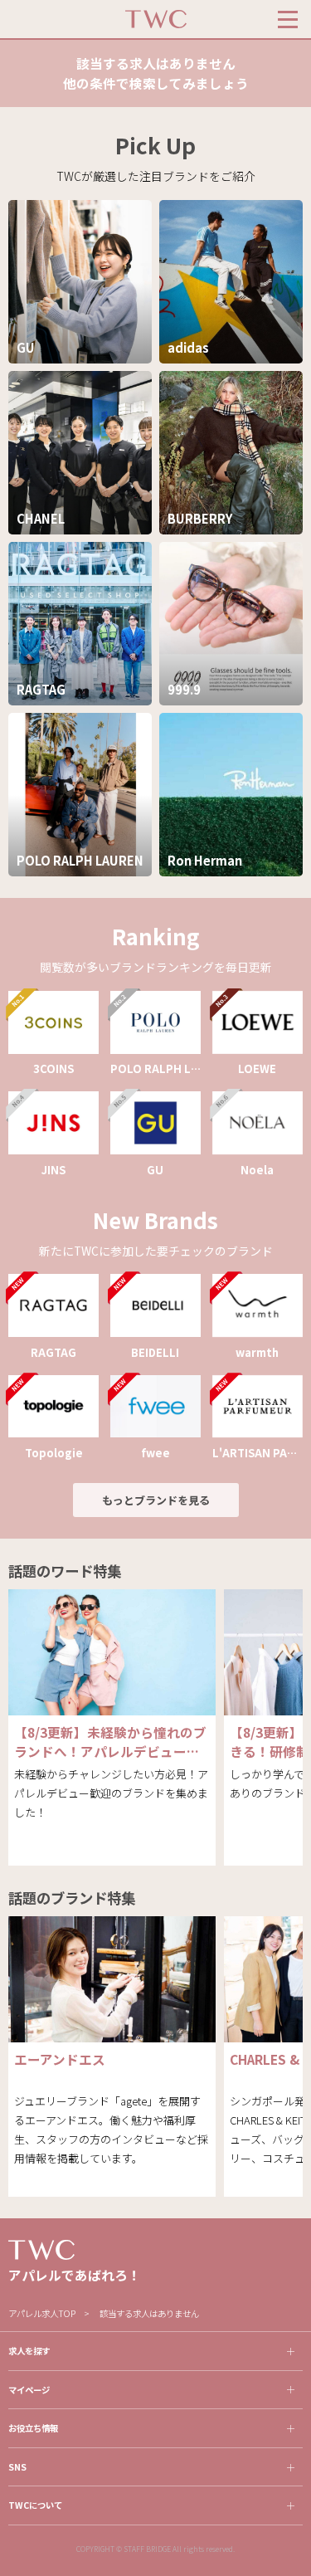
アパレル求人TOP (42, 2313)
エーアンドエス (60, 2059)
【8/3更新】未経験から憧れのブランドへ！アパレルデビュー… (110, 1742)
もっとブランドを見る (156, 1500)
